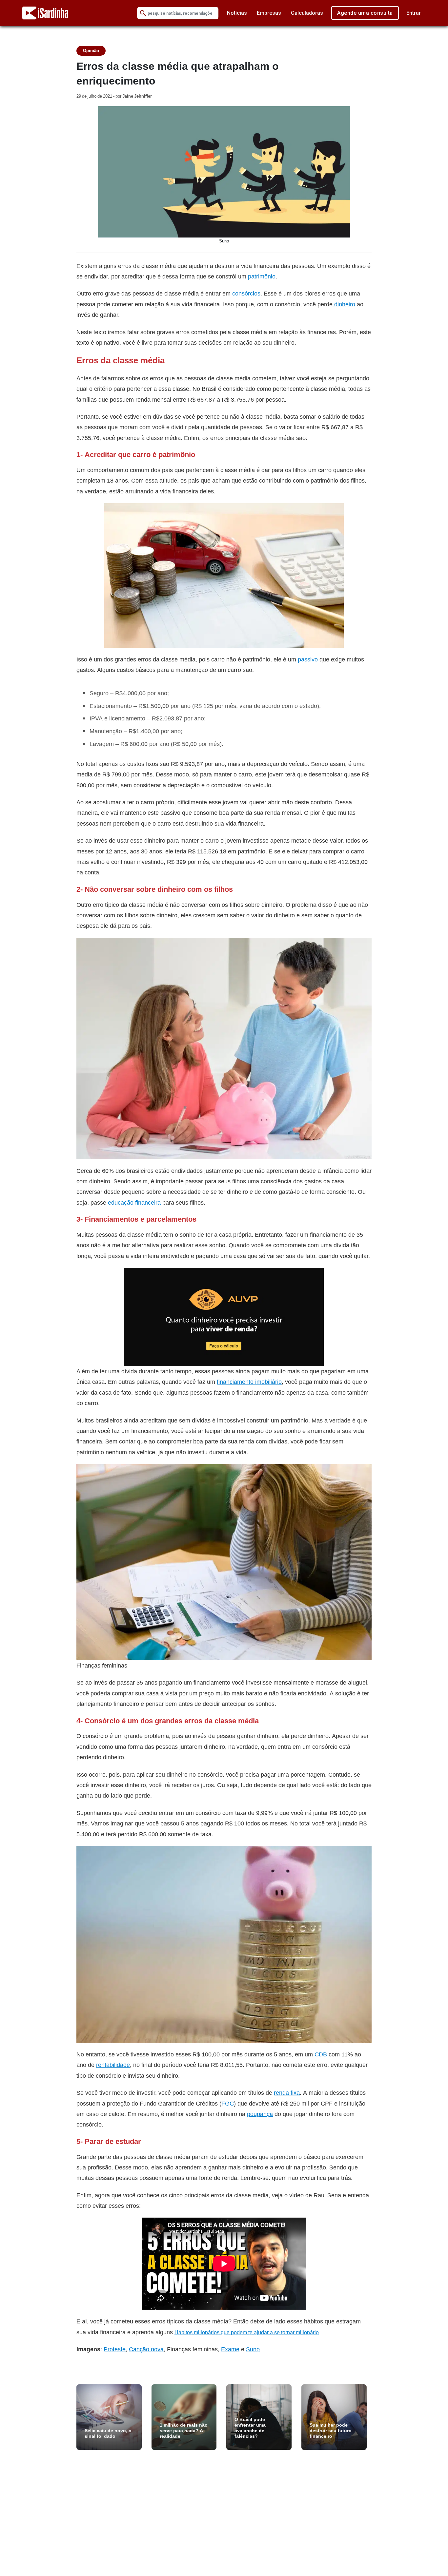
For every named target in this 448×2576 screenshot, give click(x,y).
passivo (308, 659)
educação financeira (134, 1202)
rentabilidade (113, 2065)
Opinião (91, 51)
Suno (253, 2349)
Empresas (269, 13)
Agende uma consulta (365, 13)
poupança (260, 2114)
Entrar (414, 13)
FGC (228, 2103)
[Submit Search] (143, 13)
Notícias (237, 13)
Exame (230, 2349)
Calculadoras (307, 13)
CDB (321, 2054)
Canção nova (146, 2349)
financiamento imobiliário (249, 1382)
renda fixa (287, 2093)
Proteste (115, 2349)
